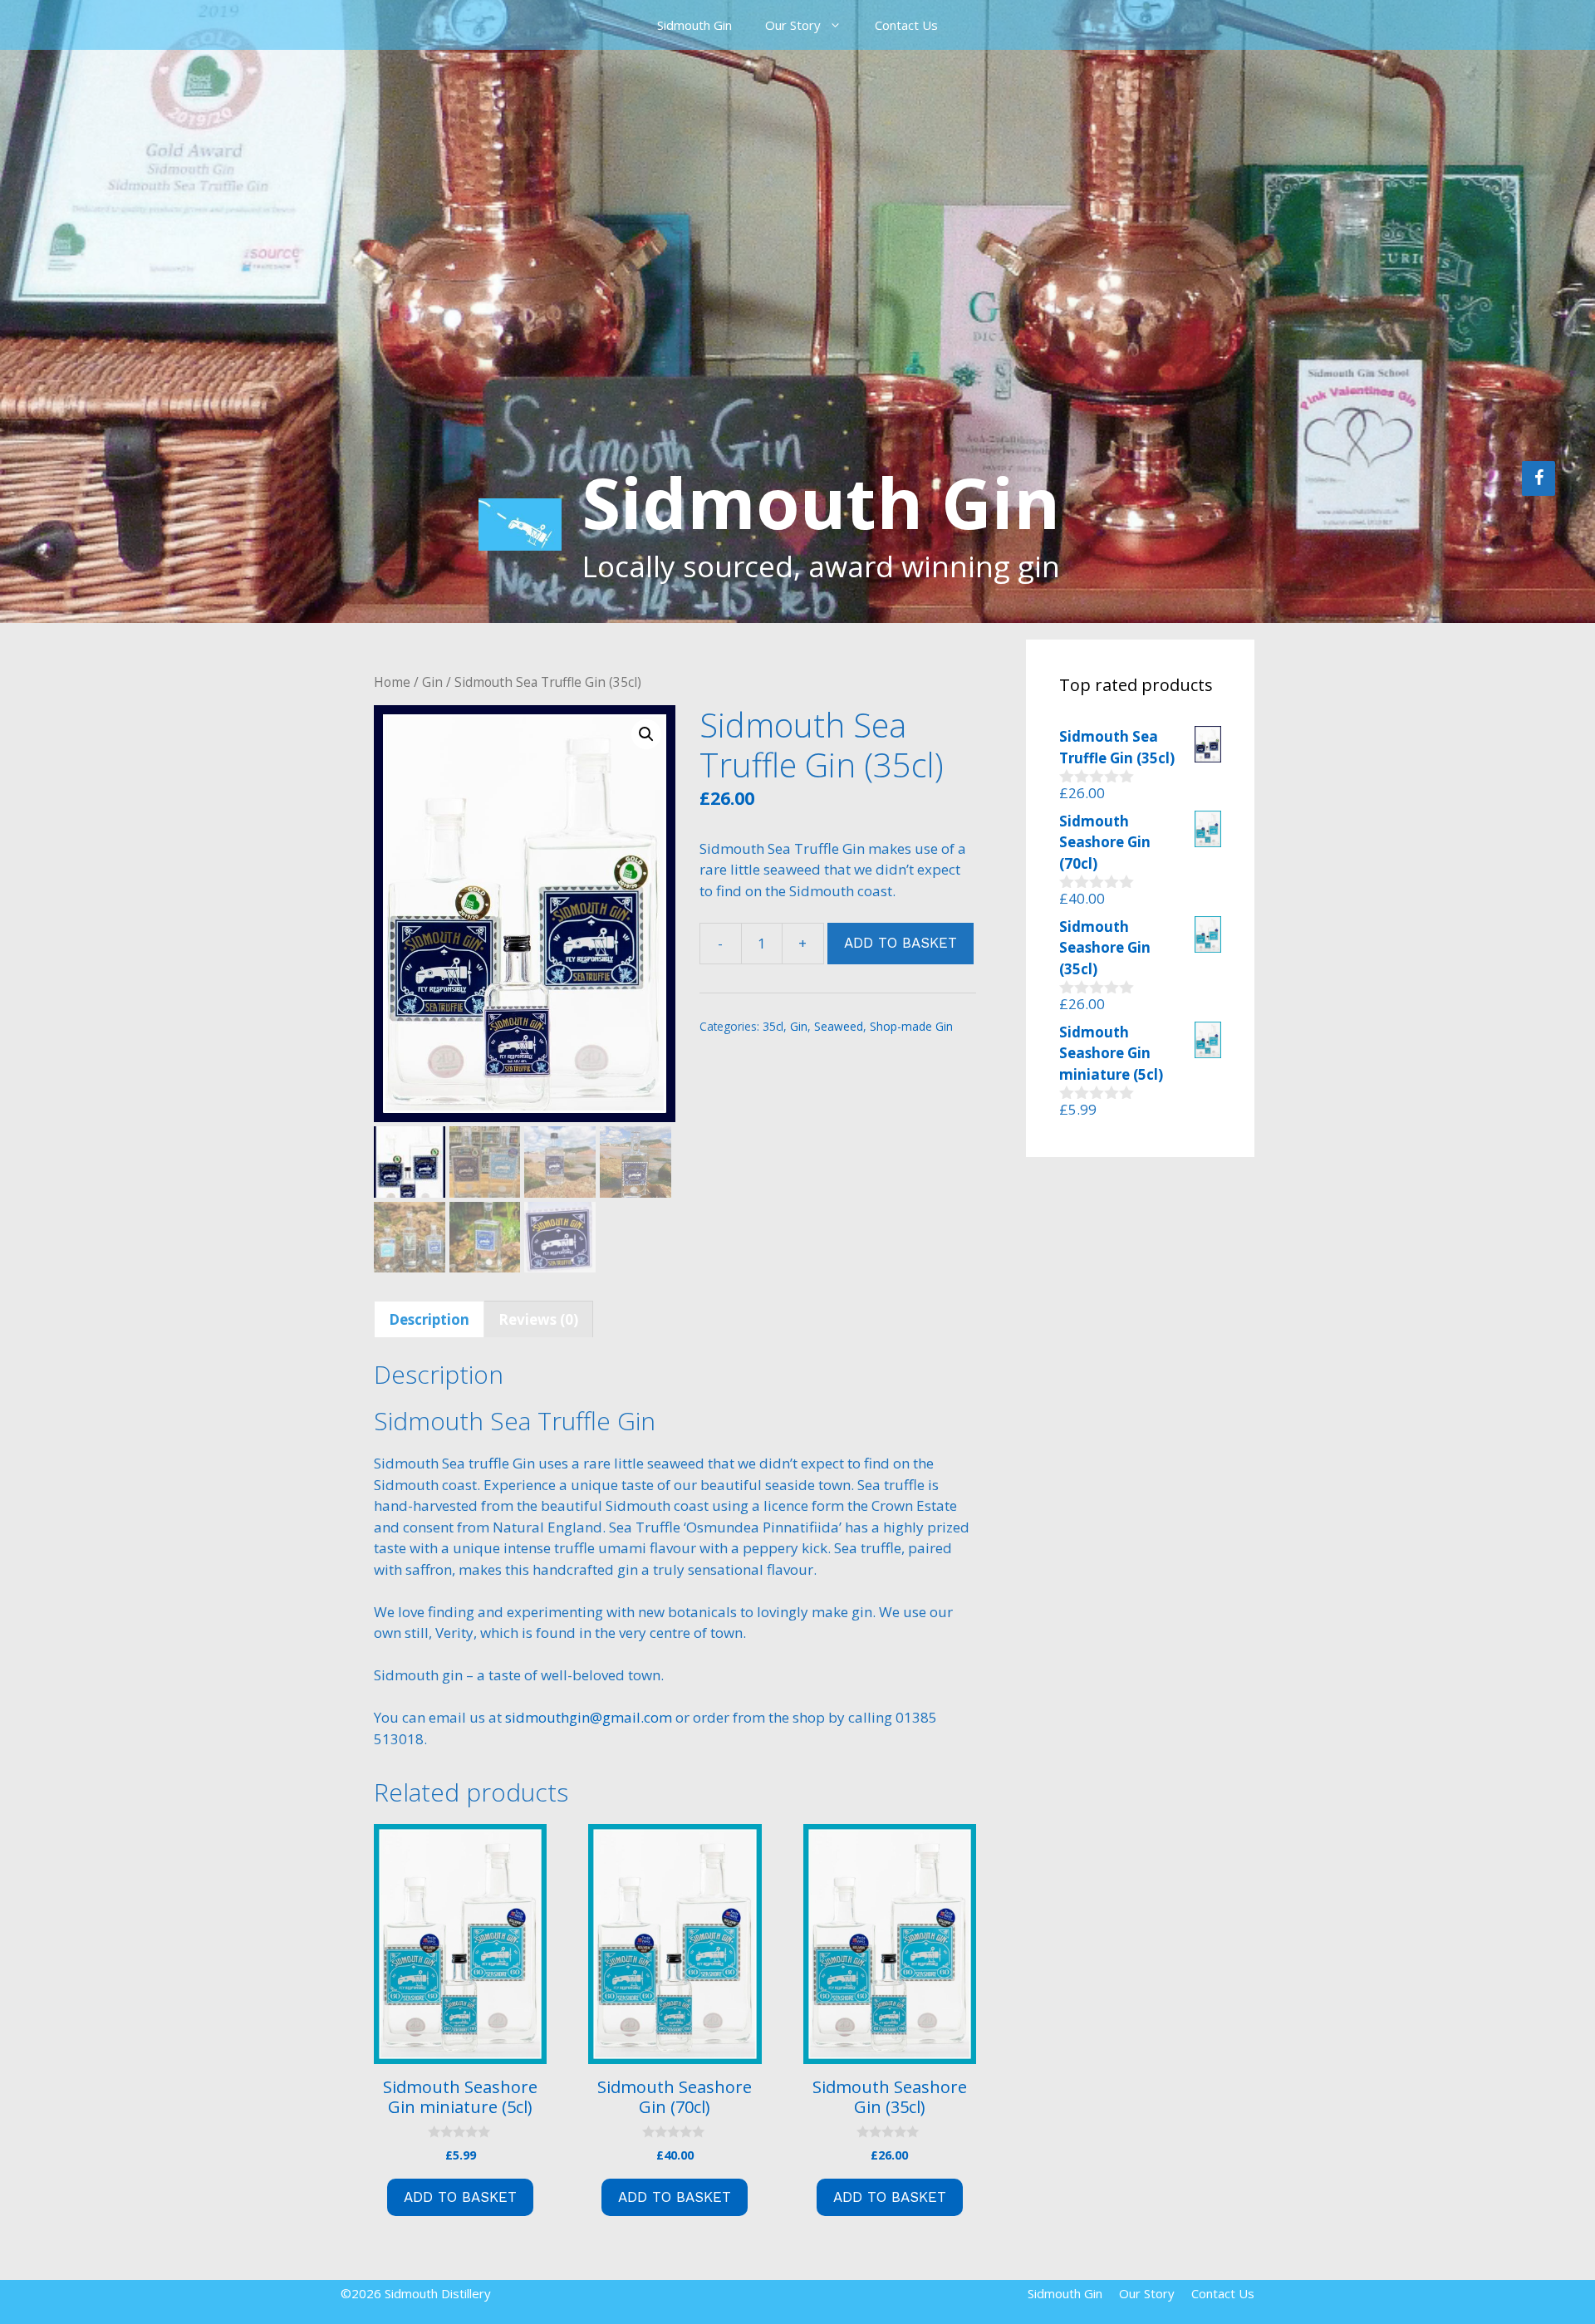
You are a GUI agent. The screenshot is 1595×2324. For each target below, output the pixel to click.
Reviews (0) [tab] (538, 1319)
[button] (646, 734)
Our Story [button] (793, 25)
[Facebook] (1539, 478)
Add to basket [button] (460, 2197)
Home (392, 682)
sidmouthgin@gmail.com (589, 1717)
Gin (432, 682)
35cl (773, 1026)
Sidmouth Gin (694, 25)
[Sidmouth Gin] (520, 523)
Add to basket (901, 943)
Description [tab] (429, 1319)
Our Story (1147, 2293)
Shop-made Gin (911, 1026)
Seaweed (839, 1026)
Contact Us (906, 25)
